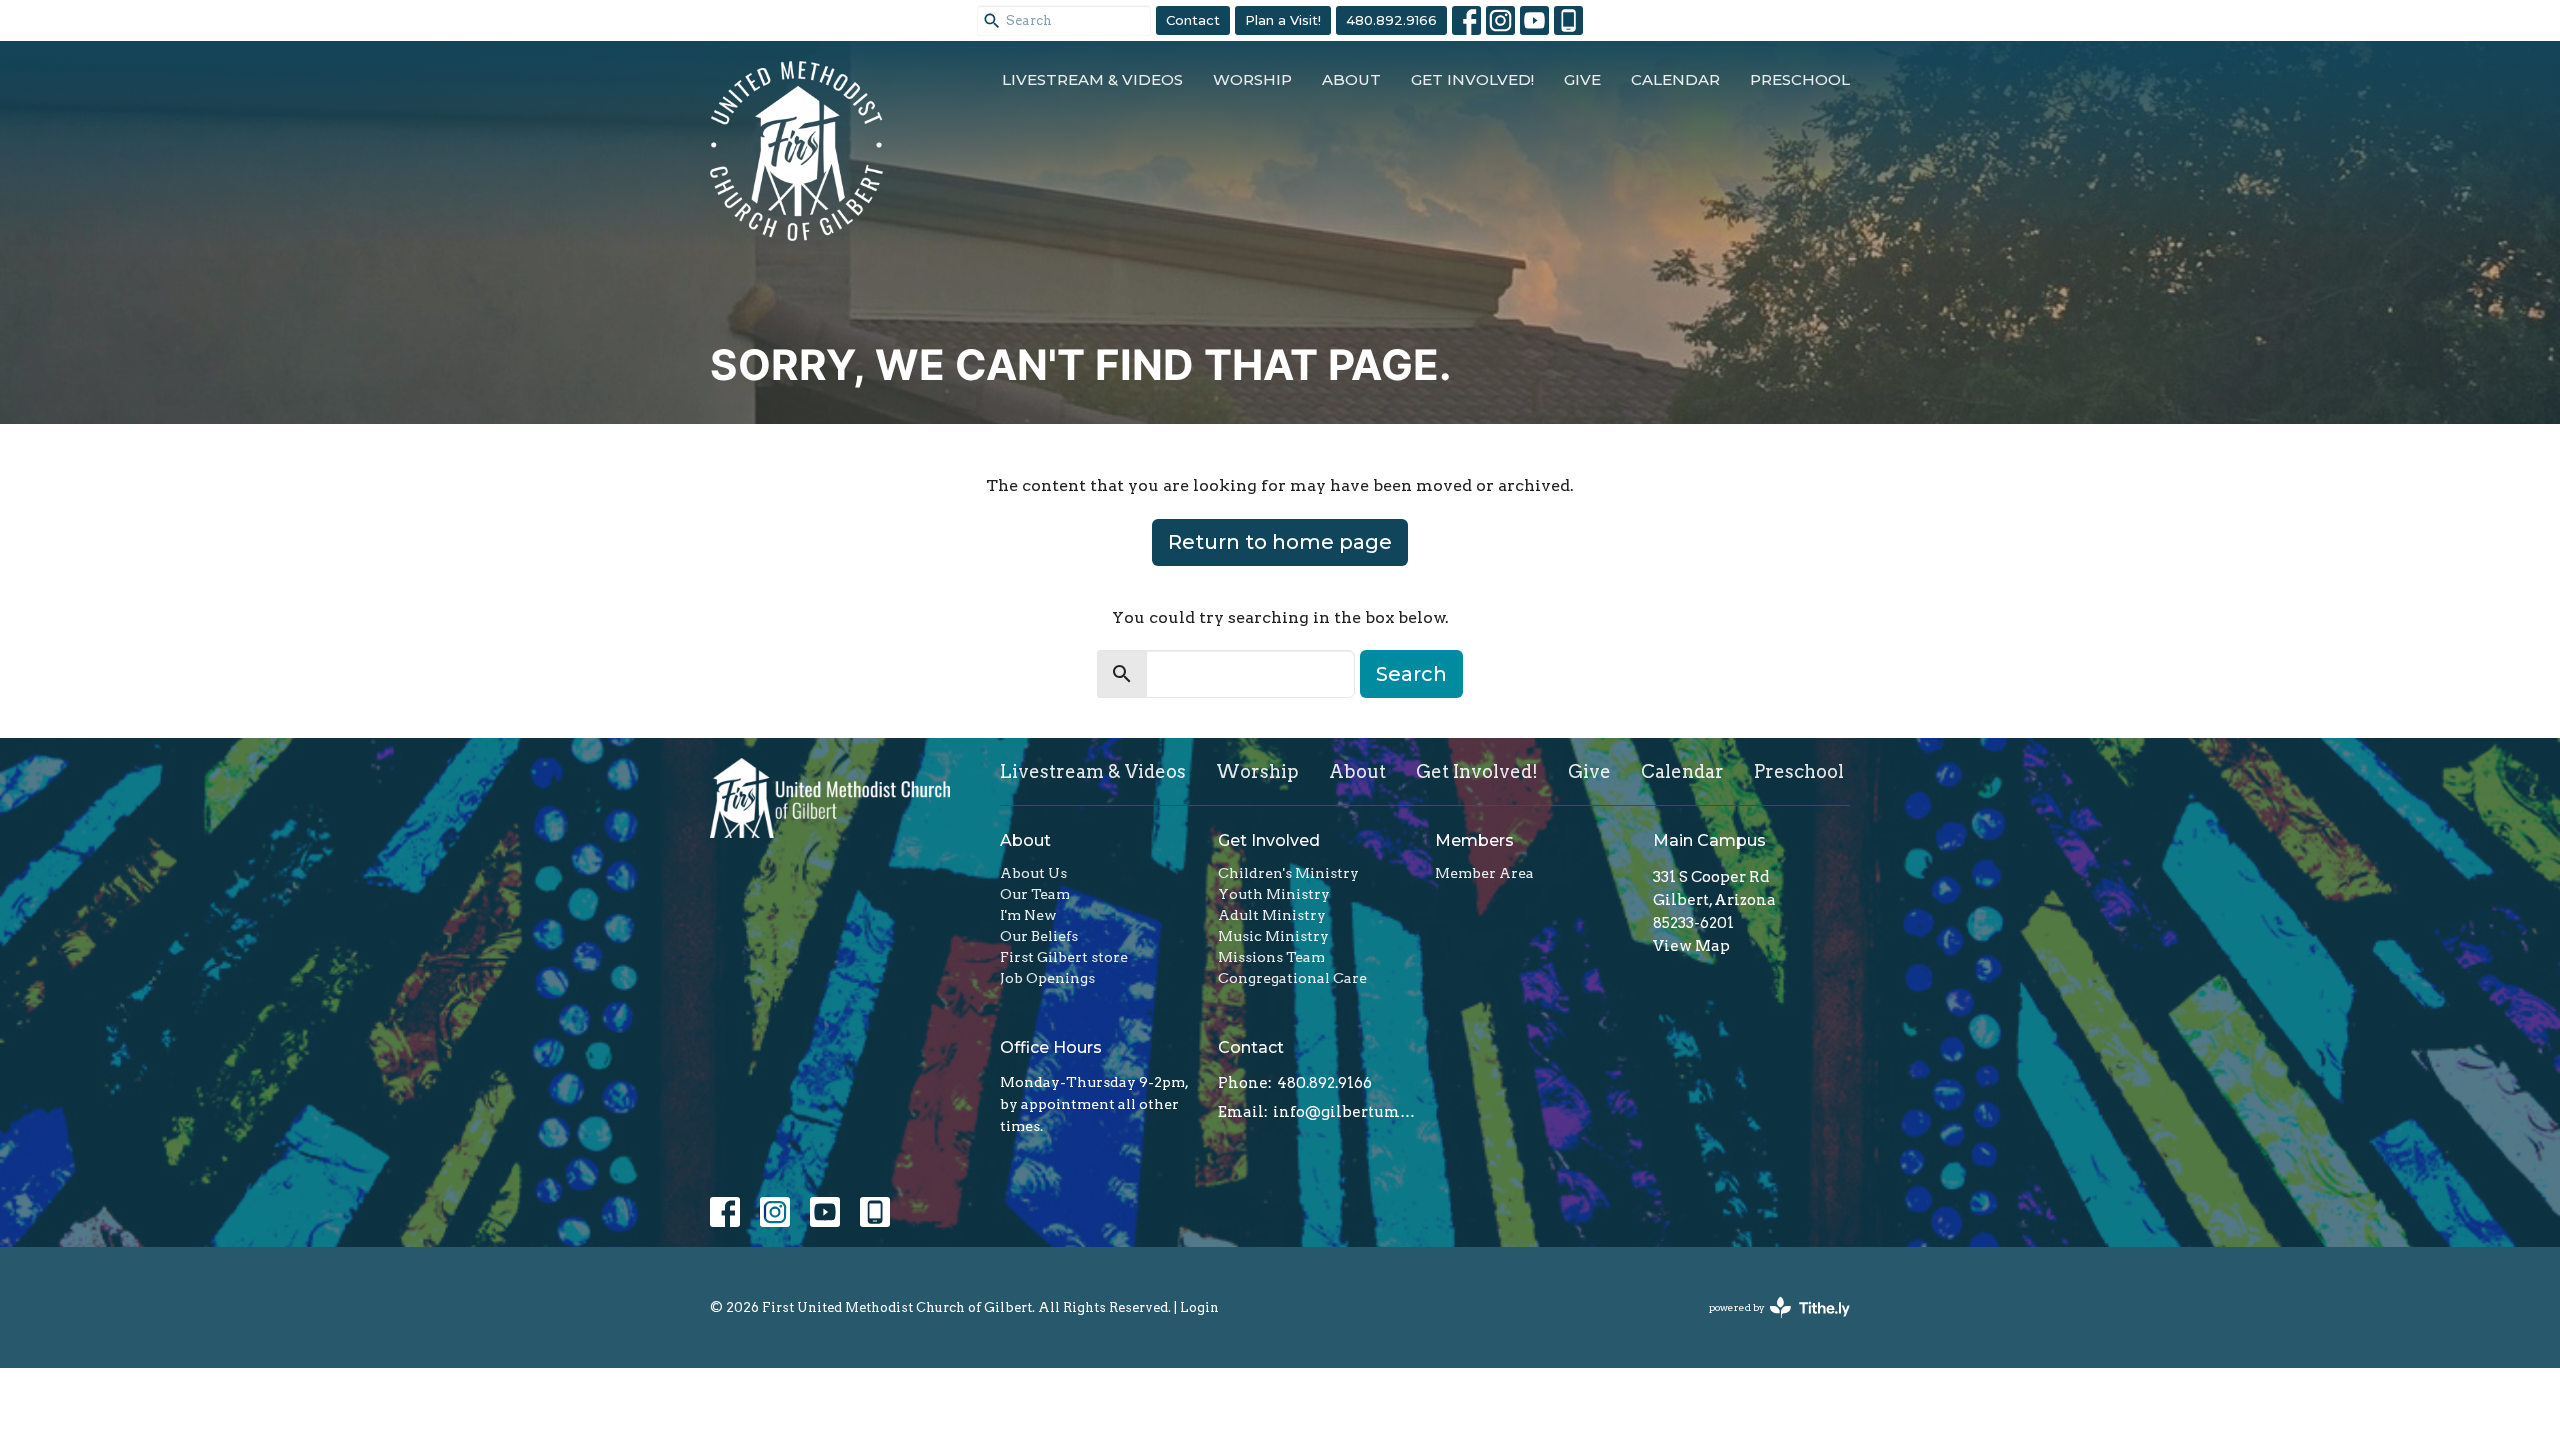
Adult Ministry (1272, 915)
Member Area (1484, 873)
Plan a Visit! (1283, 20)
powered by (1769, 1324)
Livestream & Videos (1092, 79)
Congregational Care (1292, 978)
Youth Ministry (1274, 894)
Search (1411, 674)
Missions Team (1271, 957)
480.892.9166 (1391, 20)
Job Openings (1047, 978)
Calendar (1675, 79)
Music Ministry (1273, 936)
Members (1474, 840)
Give (1582, 79)
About (1351, 79)
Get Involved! (1472, 79)
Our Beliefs (1039, 936)
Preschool (1800, 79)
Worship (1252, 79)
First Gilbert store (1064, 957)
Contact (1193, 20)
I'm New (1028, 915)
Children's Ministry (1288, 873)
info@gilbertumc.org (1344, 1112)
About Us (1033, 873)
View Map (1691, 946)
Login (1199, 1307)
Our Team (1035, 894)
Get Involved (1269, 840)
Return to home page (1280, 542)
